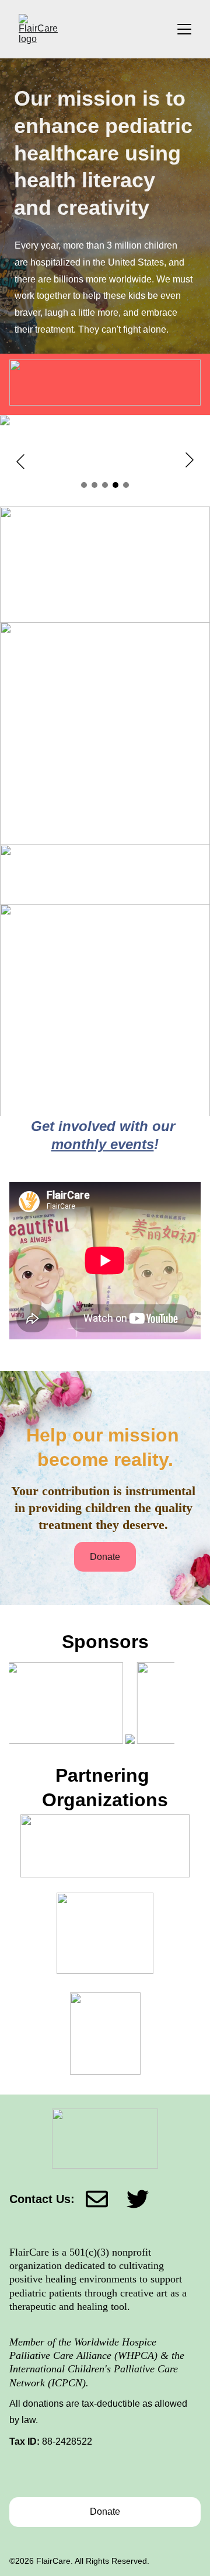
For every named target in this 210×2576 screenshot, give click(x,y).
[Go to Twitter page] (138, 2199)
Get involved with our (105, 1126)
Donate (105, 1557)
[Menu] (184, 29)
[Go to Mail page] (106, 2199)
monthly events (103, 1144)
